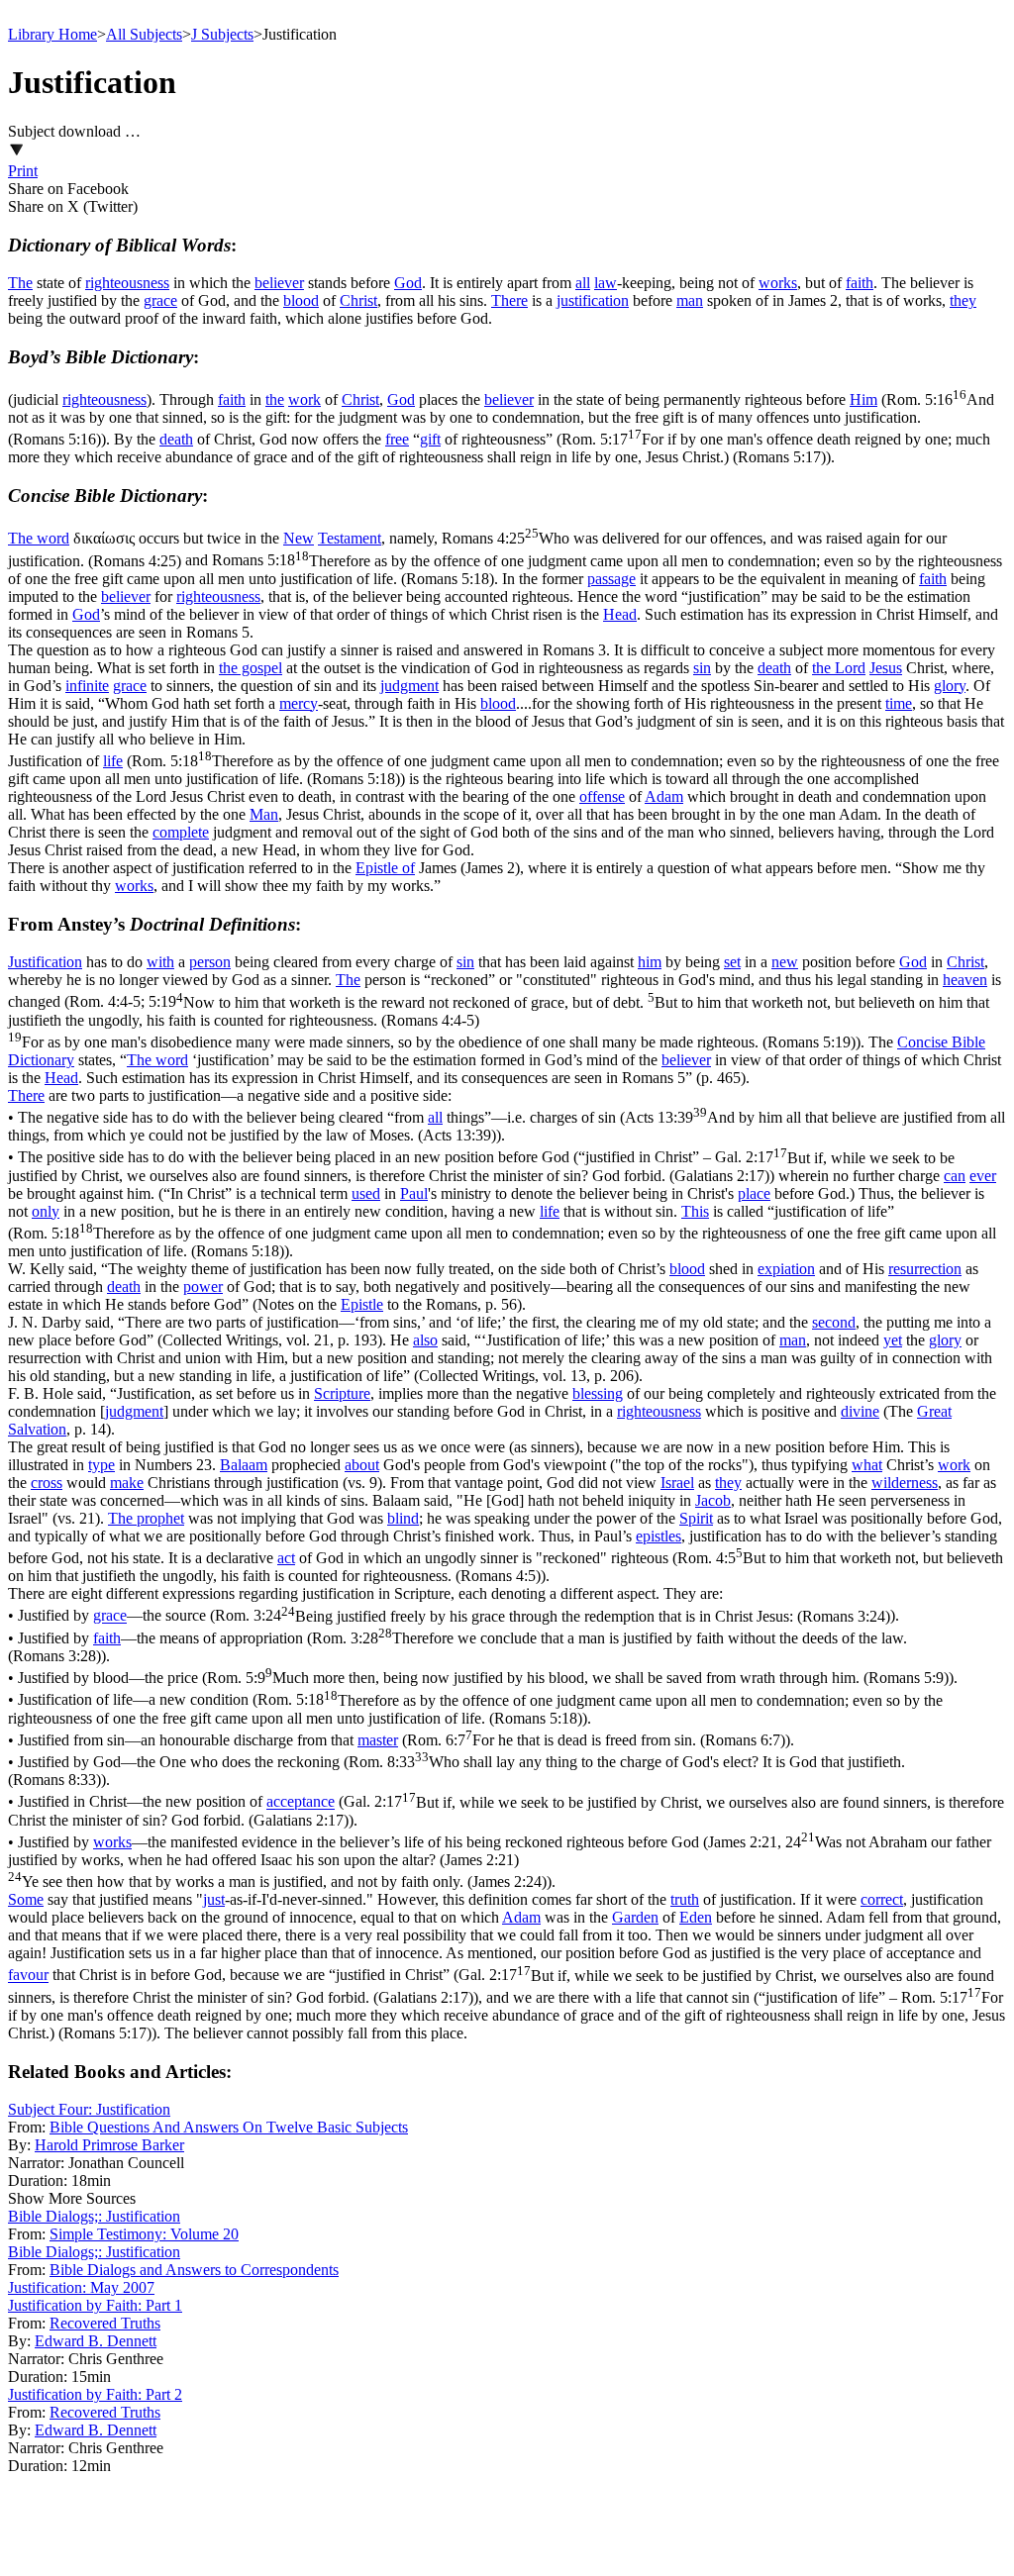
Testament (350, 538)
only (46, 1211)
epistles (659, 1536)
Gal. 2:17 (481, 1167)
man (690, 300)
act (286, 1558)
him (650, 962)
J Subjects (222, 34)
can (955, 1176)
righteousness (127, 283)
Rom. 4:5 (506, 1567)
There (509, 300)
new (785, 962)
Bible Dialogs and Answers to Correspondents (194, 2270)
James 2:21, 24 (500, 1862)
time (899, 703)
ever (983, 1176)
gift (430, 439)
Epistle (362, 1304)
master (378, 1740)
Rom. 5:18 (475, 1709)
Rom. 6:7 (596, 1740)
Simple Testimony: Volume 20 (144, 2234)
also (425, 1340)
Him (863, 399)
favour (28, 1976)
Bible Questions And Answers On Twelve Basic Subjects (229, 2127)
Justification (45, 962)
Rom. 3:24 (553, 1616)
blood (301, 300)
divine (860, 1411)
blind (403, 1518)
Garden (635, 1917)
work (304, 399)
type (101, 1465)
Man (264, 814)
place (754, 1193)
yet (893, 1340)
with (160, 962)
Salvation (37, 1429)
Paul (414, 1193)
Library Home (52, 34)
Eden (696, 1917)
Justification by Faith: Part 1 (95, 2305)
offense (602, 796)
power (203, 1287)
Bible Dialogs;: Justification (94, 2216)
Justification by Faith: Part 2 (95, 2394)
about (362, 1465)
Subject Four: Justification (89, 2109)
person (210, 962)
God (408, 283)
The (20, 283)
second (834, 1322)
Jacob (713, 1500)
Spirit (696, 1518)
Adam (664, 796)
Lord (850, 668)
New (299, 538)
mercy (299, 703)
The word (39, 538)
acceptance (301, 1802)
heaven (965, 980)
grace (160, 300)
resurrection (925, 1269)
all (583, 283)
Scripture (342, 1393)
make (127, 1483)
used (366, 1193)
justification (593, 300)
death (176, 439)
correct (882, 1899)
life (113, 761)
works (778, 283)
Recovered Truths (105, 2323)
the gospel (251, 668)
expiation (786, 1269)
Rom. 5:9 (578, 1678)
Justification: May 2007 (81, 2287)
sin (702, 668)
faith (860, 283)
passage (611, 579)
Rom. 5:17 (499, 448)
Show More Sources (72, 2198)
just (214, 1899)
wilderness (905, 1483)
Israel (677, 1483)
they (963, 300)
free (397, 439)
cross (47, 1483)
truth (685, 1899)
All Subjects (144, 34)
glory (950, 686)
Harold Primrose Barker (109, 2145)
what (867, 1465)
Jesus (886, 668)
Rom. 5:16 (501, 419)
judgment (409, 686)
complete (181, 832)
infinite (87, 686)
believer (279, 283)
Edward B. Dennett (96, 2341)
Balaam (244, 1465)
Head (620, 614)
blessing (598, 1393)
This (695, 1211)
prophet (160, 1518)
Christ (358, 300)
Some (26, 1899)
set (732, 962)
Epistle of (385, 868)
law (606, 283)
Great (934, 1411)
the (275, 399)
